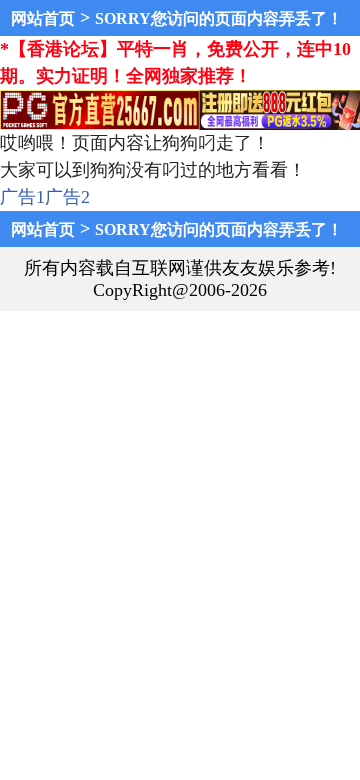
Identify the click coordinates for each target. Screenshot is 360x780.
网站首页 (43, 18)
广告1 (22, 197)
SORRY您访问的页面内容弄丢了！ (219, 18)
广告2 (67, 197)
